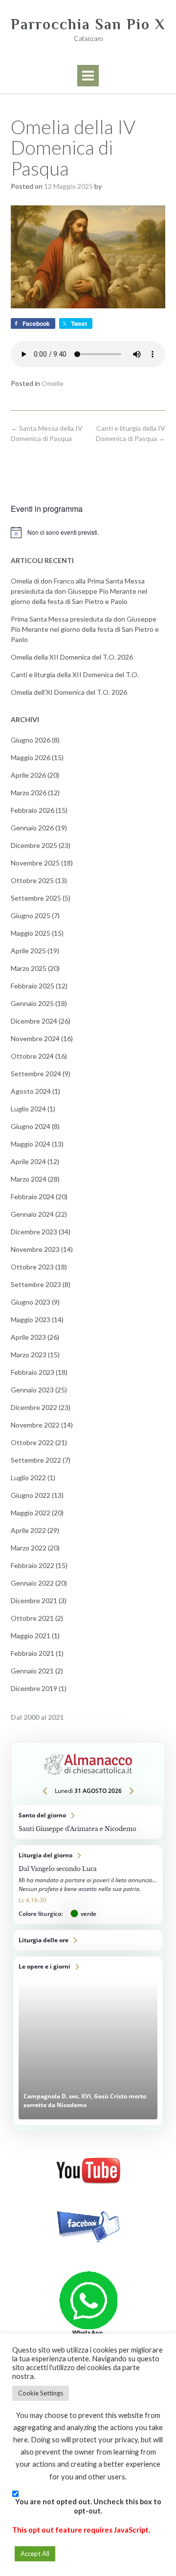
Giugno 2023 (31, 1302)
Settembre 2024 (36, 1074)
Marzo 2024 (29, 1179)
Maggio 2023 (31, 1319)
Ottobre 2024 (32, 1056)
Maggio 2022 (31, 1513)
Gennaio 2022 (32, 1583)
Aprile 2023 (28, 1337)
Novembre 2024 (35, 1038)
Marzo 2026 (29, 793)
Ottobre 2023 (32, 1267)
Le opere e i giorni (88, 2041)
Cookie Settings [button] (41, 2393)
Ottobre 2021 (32, 1618)
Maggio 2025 (31, 933)
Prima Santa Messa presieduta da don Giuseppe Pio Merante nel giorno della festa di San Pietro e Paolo (85, 629)
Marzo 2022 (29, 1548)
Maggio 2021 (31, 1636)
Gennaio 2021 (32, 1671)
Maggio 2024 (31, 1144)
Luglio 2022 (28, 1478)
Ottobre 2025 (32, 880)
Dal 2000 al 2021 (37, 1717)
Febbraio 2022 (33, 1565)
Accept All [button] (35, 2554)
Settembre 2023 (36, 1284)
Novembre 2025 (35, 863)
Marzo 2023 (29, 1355)
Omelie (53, 383)
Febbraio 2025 (33, 986)
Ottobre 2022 (32, 1442)
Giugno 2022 (31, 1495)
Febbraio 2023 (33, 1372)
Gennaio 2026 (32, 828)
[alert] (88, 532)
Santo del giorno (88, 1822)
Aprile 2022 (28, 1530)
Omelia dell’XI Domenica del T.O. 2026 (69, 692)
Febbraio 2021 (33, 1653)
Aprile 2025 (28, 951)
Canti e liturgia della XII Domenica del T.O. (75, 674)
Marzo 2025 (29, 968)
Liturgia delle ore (88, 1940)
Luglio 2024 (28, 1109)
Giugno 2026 (31, 740)
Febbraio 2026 (33, 810)
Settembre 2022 (36, 1460)
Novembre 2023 (35, 1249)
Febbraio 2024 (33, 1197)
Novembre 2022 (35, 1425)
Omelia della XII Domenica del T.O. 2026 (72, 657)
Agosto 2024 (31, 1091)
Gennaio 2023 (32, 1390)
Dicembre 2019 (34, 1688)
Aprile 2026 (28, 775)
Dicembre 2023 (34, 1232)
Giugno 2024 (31, 1126)
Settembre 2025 (36, 898)
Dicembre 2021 (34, 1600)
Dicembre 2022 (34, 1407)
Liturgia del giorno (88, 1885)
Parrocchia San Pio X (88, 24)
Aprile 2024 (28, 1161)
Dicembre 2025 (34, 845)
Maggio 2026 (31, 757)
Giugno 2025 (31, 916)
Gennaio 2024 (32, 1214)
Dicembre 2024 (34, 1021)
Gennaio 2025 (32, 1003)
